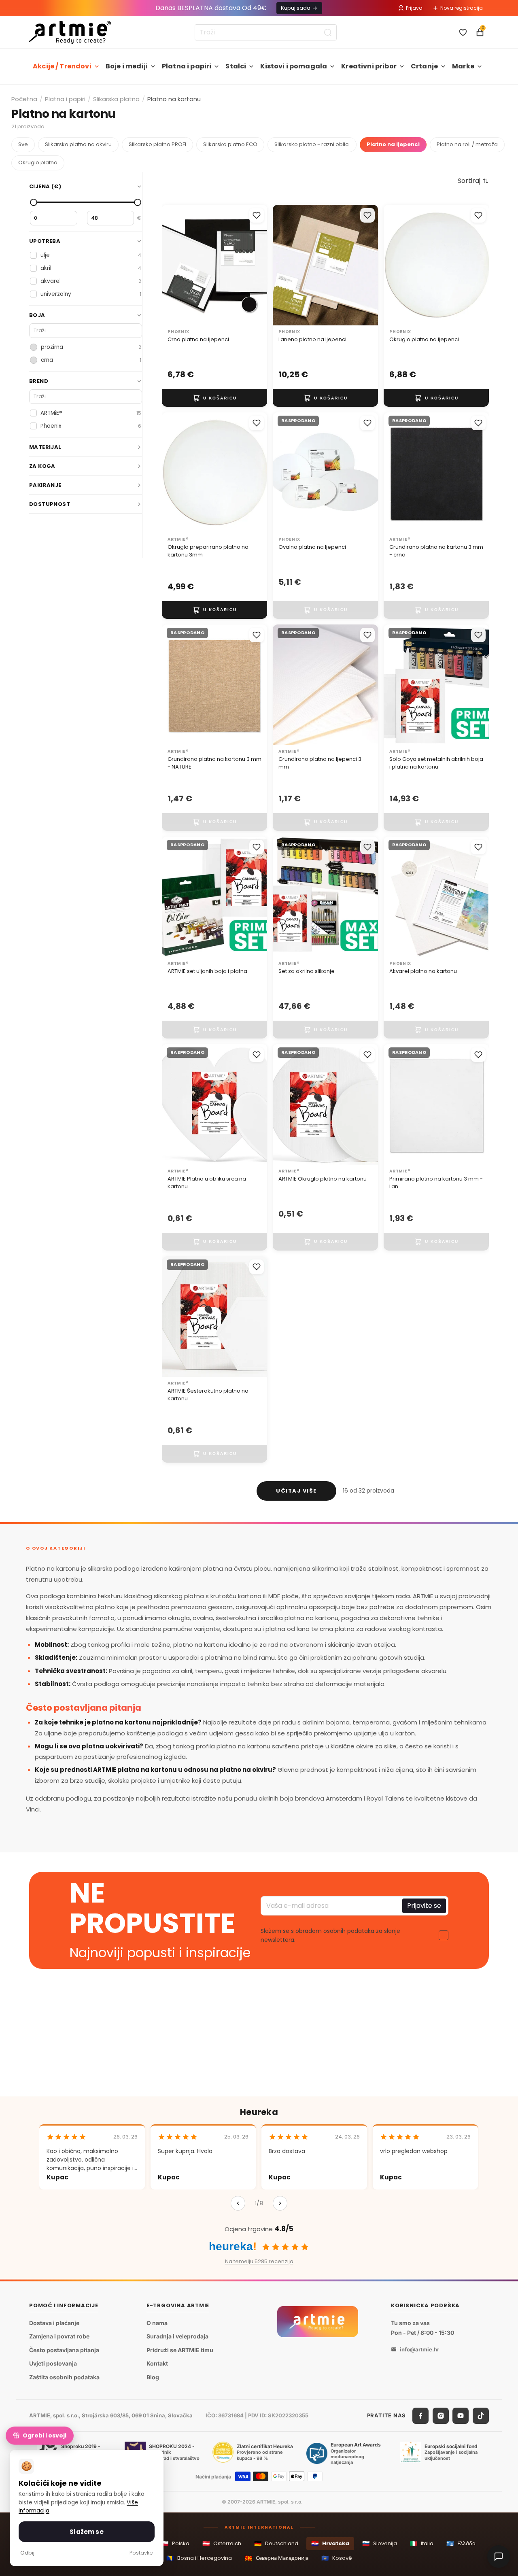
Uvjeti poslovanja (53, 2363)
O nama (157, 2323)
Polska (175, 2543)
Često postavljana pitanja (64, 2350)
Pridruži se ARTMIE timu (180, 2350)
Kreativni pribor (369, 66)
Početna (24, 99)
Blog (153, 2377)
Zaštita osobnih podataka (64, 2377)
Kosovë (337, 2558)
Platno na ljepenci (393, 144)
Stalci (236, 66)
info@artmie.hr (419, 2349)
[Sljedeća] (280, 2203)
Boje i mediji (127, 66)
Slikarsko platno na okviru (78, 144)
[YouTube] (461, 2416)
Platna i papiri (187, 66)
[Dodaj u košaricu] (214, 398)
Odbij (27, 2553)
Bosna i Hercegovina (199, 2558)
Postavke (141, 2553)
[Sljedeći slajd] (253, 265)
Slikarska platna (116, 99)
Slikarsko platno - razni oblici (312, 144)
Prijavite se (424, 1906)
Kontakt (157, 2363)
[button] (473, 181)
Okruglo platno (38, 162)
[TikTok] (481, 2416)
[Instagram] (441, 2416)
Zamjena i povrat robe (59, 2336)
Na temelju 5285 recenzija (259, 2261)
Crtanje (424, 66)
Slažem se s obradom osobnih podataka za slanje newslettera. (330, 1935)
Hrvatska (330, 2543)
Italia (422, 2543)
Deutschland (276, 2543)
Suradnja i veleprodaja (177, 2336)
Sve (23, 144)
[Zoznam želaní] (463, 32)
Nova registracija (462, 8)
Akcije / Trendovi (62, 66)
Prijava (414, 8)
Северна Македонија (277, 2558)
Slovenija (380, 2543)
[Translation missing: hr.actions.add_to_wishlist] (257, 215)
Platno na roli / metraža (467, 144)
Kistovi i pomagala (294, 66)
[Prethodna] (238, 2203)
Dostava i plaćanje (54, 2323)
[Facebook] (420, 2416)
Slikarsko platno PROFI (157, 144)
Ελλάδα (461, 2543)
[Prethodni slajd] (176, 265)
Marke (463, 66)
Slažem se (86, 2532)
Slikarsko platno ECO (230, 144)
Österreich (222, 2543)
